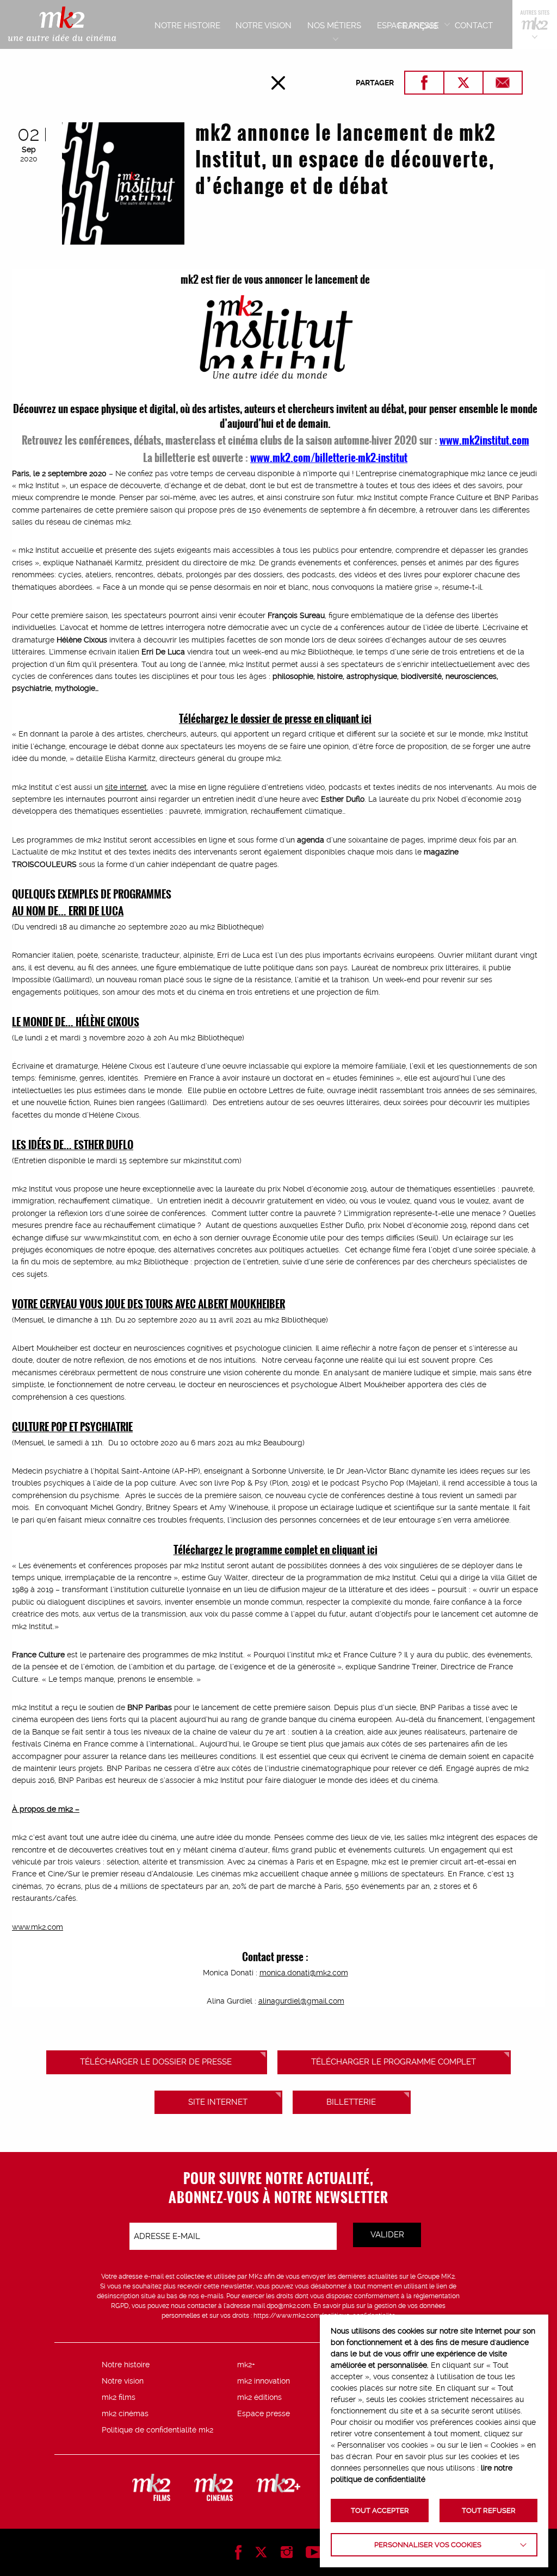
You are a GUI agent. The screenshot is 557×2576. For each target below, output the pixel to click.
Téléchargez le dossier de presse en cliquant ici (275, 718)
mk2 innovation (264, 2381)
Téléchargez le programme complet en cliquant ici (276, 1549)
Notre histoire (126, 2365)
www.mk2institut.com (484, 440)
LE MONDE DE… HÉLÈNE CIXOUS (76, 1021)
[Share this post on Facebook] (424, 83)
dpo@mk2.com (289, 2306)
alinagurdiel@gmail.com (301, 2001)
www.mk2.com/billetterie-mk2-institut (329, 457)
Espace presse (264, 2413)
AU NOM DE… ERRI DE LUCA (68, 910)
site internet (126, 787)
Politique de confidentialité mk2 (157, 2430)
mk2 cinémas (125, 2413)
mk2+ (246, 2365)
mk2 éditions (259, 2397)
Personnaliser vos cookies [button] (428, 2545)
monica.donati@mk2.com (304, 1973)
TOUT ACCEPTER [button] (380, 2510)
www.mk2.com (38, 1927)
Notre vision (123, 2381)
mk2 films (119, 2397)
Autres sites (535, 24)
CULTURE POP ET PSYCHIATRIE (72, 1426)
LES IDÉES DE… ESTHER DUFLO (73, 1144)
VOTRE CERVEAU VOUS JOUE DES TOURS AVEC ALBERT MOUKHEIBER (148, 1303)
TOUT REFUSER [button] (489, 2510)
